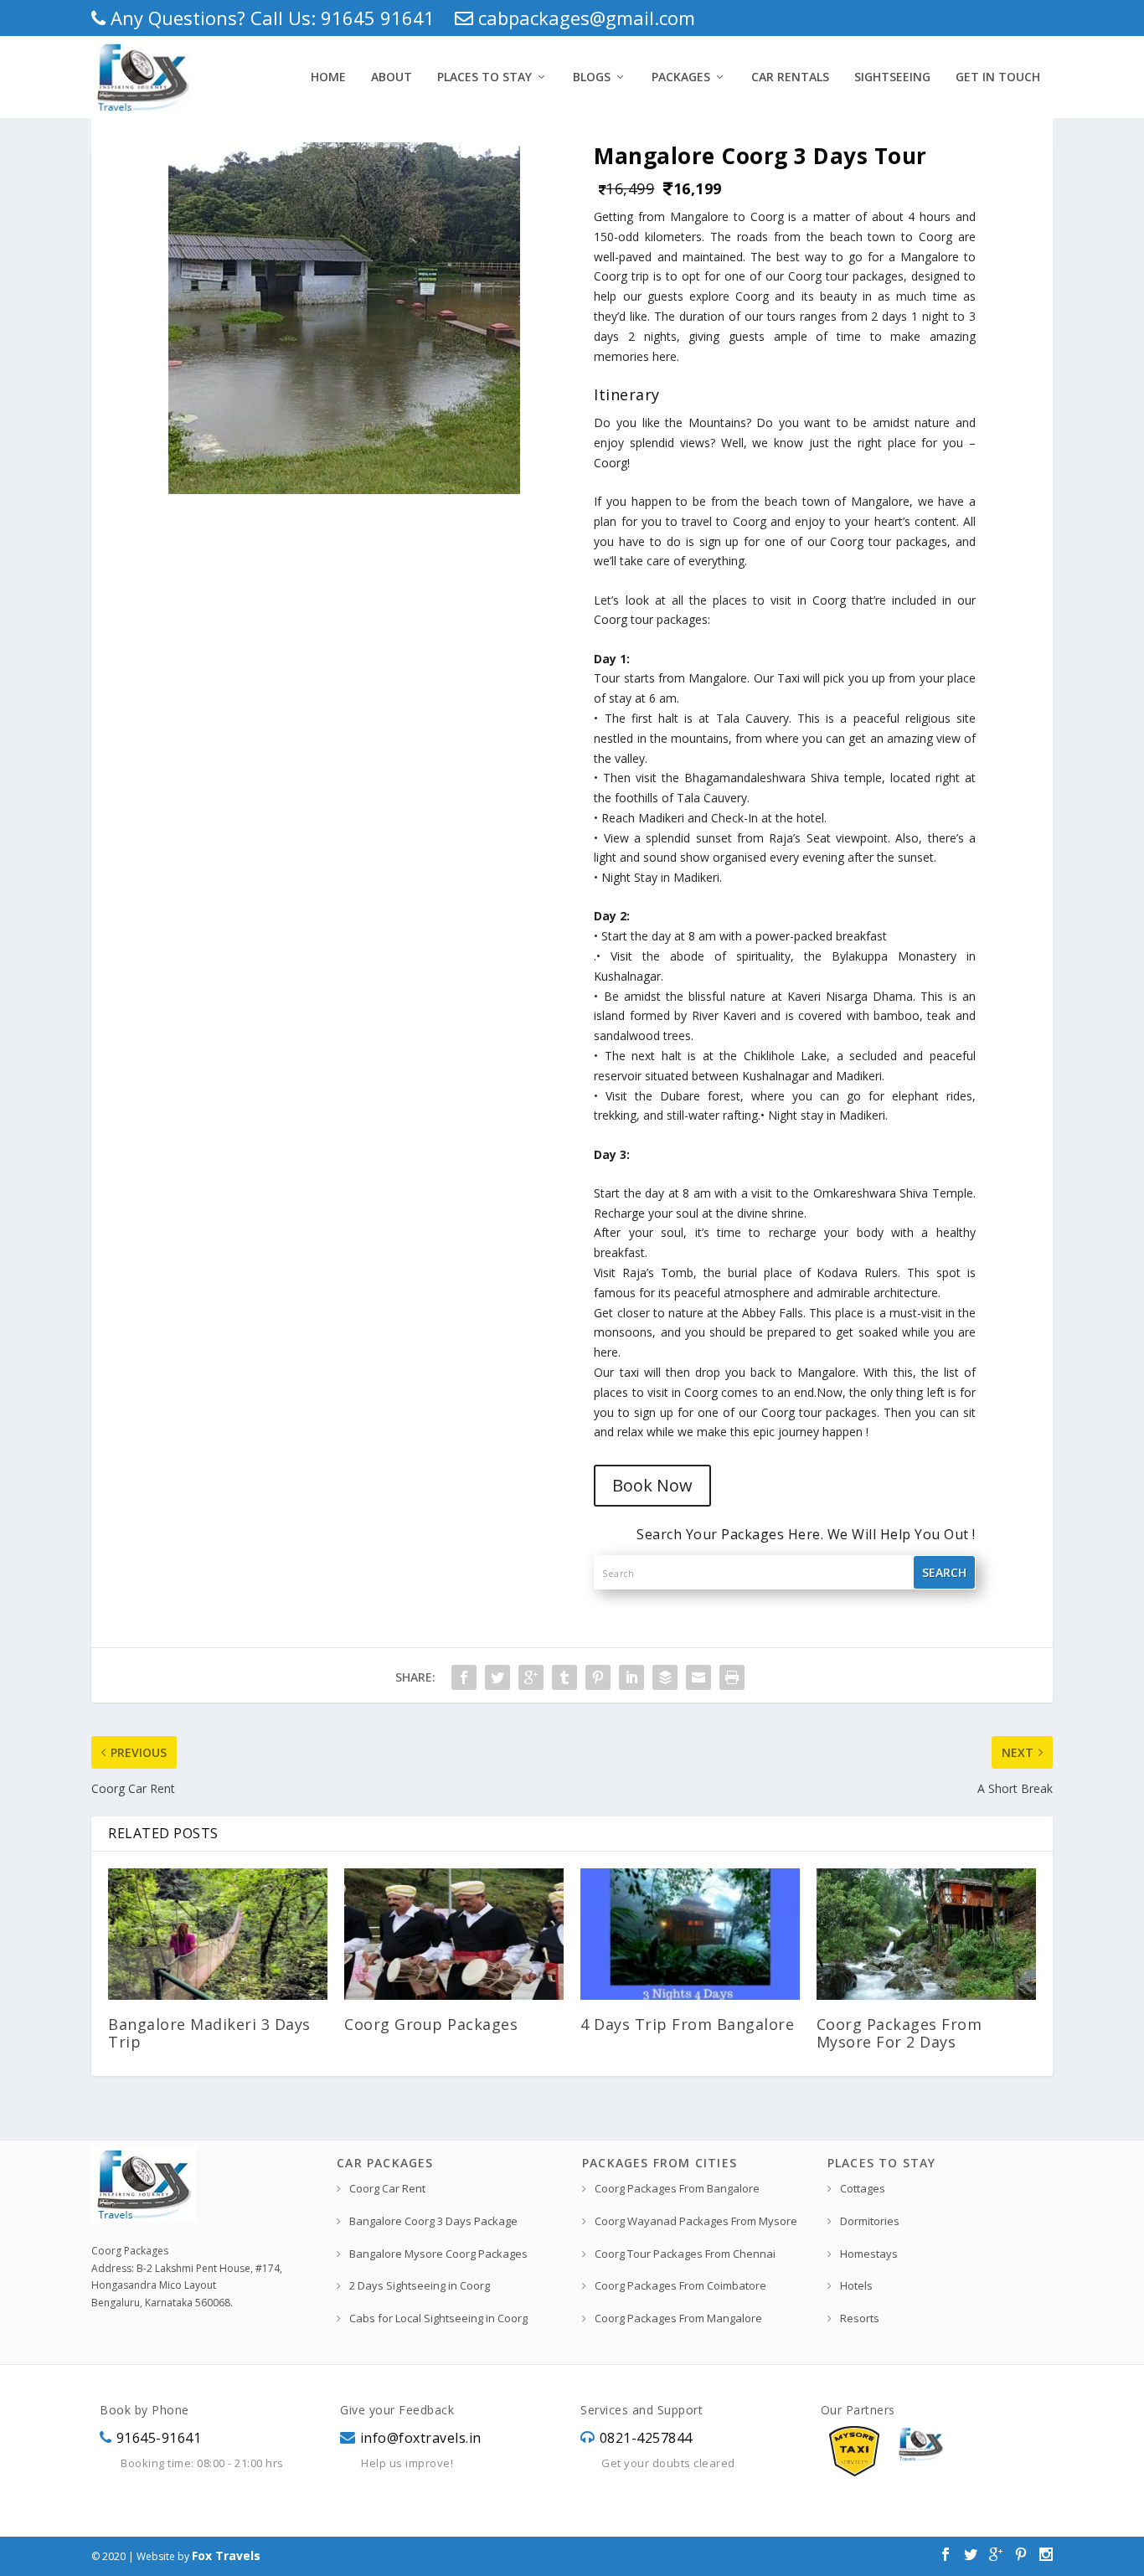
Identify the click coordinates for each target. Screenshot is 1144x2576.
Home (328, 77)
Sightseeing (892, 77)
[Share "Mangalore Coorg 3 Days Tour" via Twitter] (497, 1677)
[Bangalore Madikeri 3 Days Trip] (218, 1934)
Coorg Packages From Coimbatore (680, 2285)
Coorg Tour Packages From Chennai (685, 2254)
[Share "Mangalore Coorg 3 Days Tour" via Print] (732, 1677)
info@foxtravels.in (421, 2438)
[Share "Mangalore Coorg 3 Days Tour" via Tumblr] (564, 1677)
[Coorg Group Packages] (454, 1934)
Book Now (652, 1485)
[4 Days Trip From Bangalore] (690, 1934)
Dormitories (870, 2221)
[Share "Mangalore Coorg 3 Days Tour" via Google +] (531, 1677)
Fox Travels (226, 2555)
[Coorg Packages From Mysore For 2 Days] (926, 1934)
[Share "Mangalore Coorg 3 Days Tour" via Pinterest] (598, 1677)
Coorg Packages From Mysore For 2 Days (899, 2032)
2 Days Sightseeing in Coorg (420, 2285)
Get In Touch (998, 77)
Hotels (856, 2285)
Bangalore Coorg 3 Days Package (433, 2221)
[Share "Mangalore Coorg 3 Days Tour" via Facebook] (464, 1677)
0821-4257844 (646, 2438)
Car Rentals (790, 77)
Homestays (869, 2254)
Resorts (860, 2318)
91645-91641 (159, 2438)
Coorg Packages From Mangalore (678, 2318)
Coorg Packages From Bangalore (677, 2188)
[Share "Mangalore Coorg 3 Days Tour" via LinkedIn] (631, 1677)
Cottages (863, 2188)
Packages (681, 77)
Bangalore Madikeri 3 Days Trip (209, 2032)
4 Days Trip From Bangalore (687, 2024)
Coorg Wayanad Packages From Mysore (696, 2221)
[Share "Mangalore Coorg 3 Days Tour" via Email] (698, 1677)
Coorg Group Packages (431, 2024)
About (392, 77)
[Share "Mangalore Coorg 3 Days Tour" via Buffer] (665, 1677)
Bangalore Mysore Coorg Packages (438, 2254)
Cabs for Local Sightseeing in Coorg (438, 2318)
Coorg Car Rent (387, 2188)
